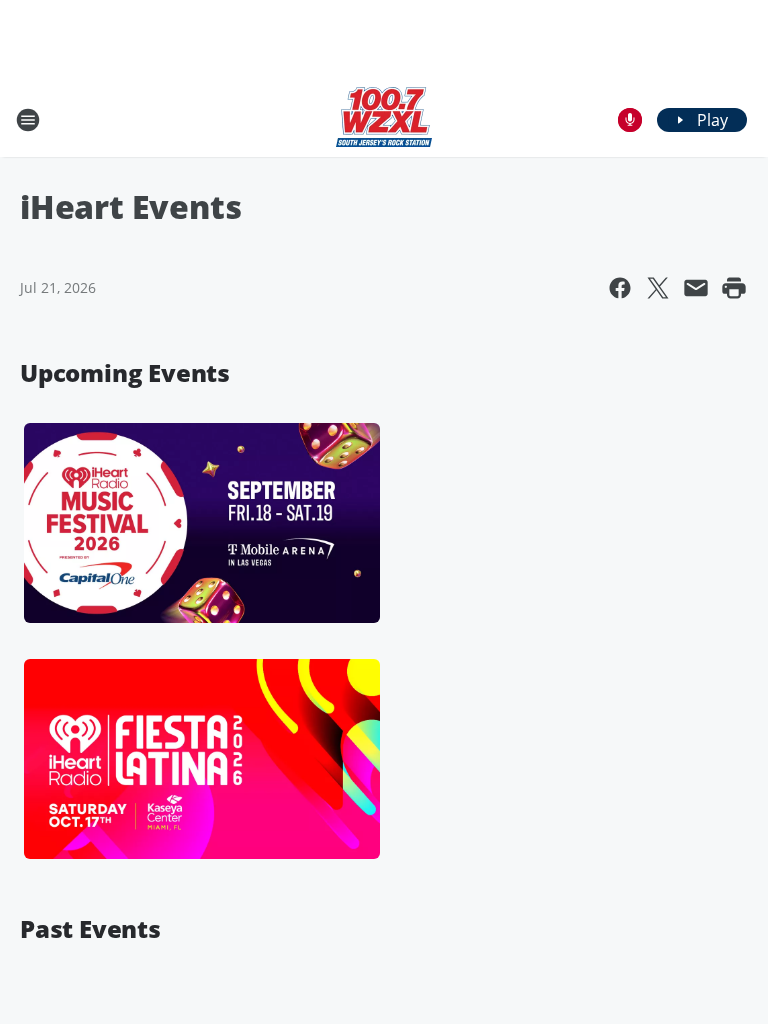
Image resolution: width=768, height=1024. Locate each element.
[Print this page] (734, 288)
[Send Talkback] (630, 120)
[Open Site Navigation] (28, 120)
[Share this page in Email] (696, 288)
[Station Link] (384, 119)
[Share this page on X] (658, 288)
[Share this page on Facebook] (620, 288)
